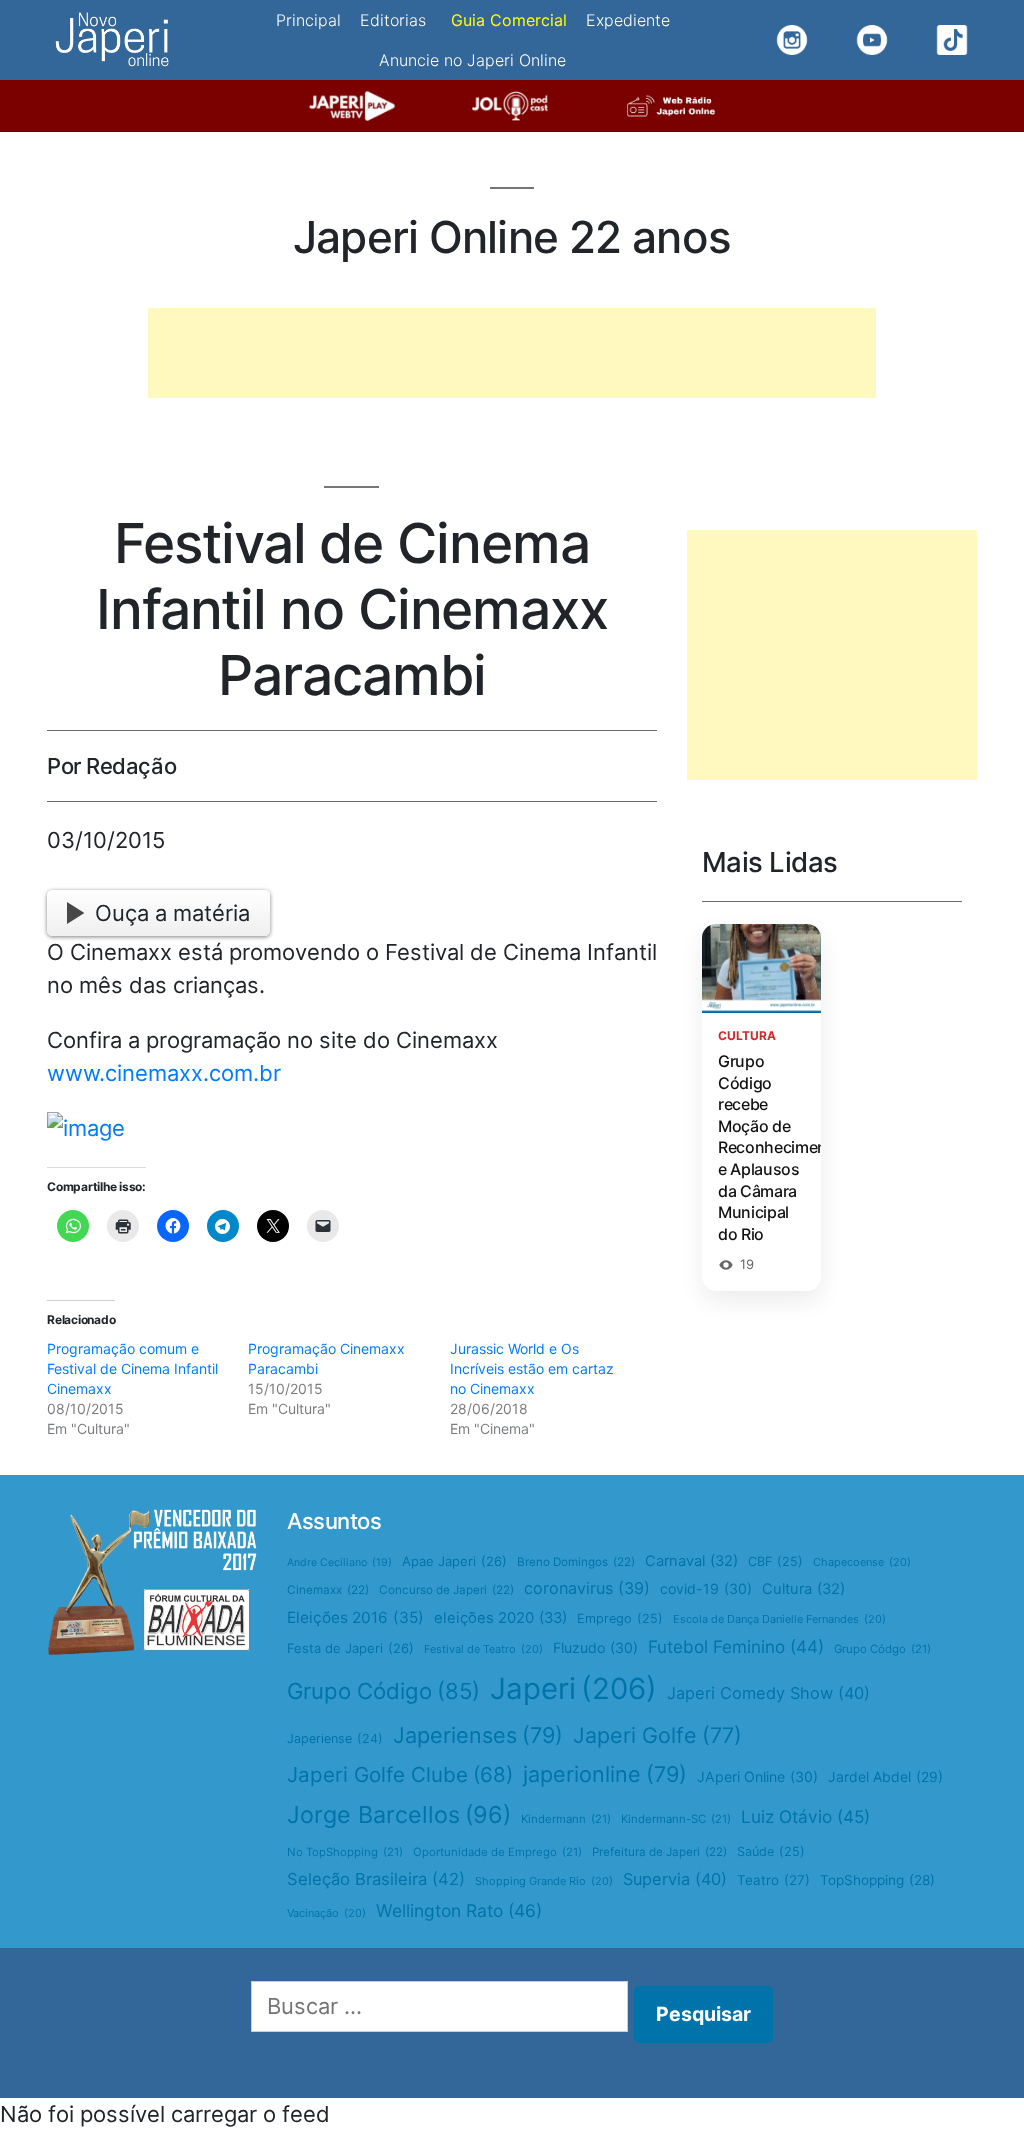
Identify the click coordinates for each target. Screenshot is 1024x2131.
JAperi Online (757, 1776)
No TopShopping (345, 1852)
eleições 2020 (500, 1618)
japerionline (605, 1774)
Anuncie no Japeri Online (472, 60)
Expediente (628, 20)
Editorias (393, 20)
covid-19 (706, 1588)
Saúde (771, 1851)
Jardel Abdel (885, 1776)
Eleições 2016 (355, 1617)
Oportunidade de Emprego (497, 1852)
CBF (775, 1561)
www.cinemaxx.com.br (164, 1073)
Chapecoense (862, 1562)
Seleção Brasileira (376, 1879)
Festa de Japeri (350, 1648)
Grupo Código (383, 1691)
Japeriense (335, 1738)
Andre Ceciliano (339, 1562)
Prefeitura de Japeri (659, 1852)
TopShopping (877, 1880)
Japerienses (478, 1735)
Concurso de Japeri (446, 1590)
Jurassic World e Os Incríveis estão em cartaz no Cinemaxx (532, 1368)
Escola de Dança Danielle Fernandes (779, 1619)
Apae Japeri (454, 1561)
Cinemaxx (328, 1590)
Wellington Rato (459, 1910)
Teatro (773, 1880)
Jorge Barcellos (399, 1814)
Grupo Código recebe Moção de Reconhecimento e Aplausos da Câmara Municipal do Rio (780, 1147)
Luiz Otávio (805, 1816)
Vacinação (326, 1913)
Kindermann (566, 1819)
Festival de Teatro (483, 1649)
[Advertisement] (512, 353)
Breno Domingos (576, 1562)
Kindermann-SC (676, 1819)
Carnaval (691, 1561)
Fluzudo (595, 1647)
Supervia (675, 1879)
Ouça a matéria (172, 913)
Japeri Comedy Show (768, 1693)
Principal (308, 20)
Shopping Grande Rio (544, 1881)
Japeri (573, 1688)
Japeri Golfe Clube (400, 1774)
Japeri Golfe (657, 1735)
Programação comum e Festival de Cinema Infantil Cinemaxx (132, 1368)
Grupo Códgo (882, 1649)
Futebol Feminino (736, 1646)
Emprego (620, 1618)
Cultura (803, 1589)
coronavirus (587, 1588)
